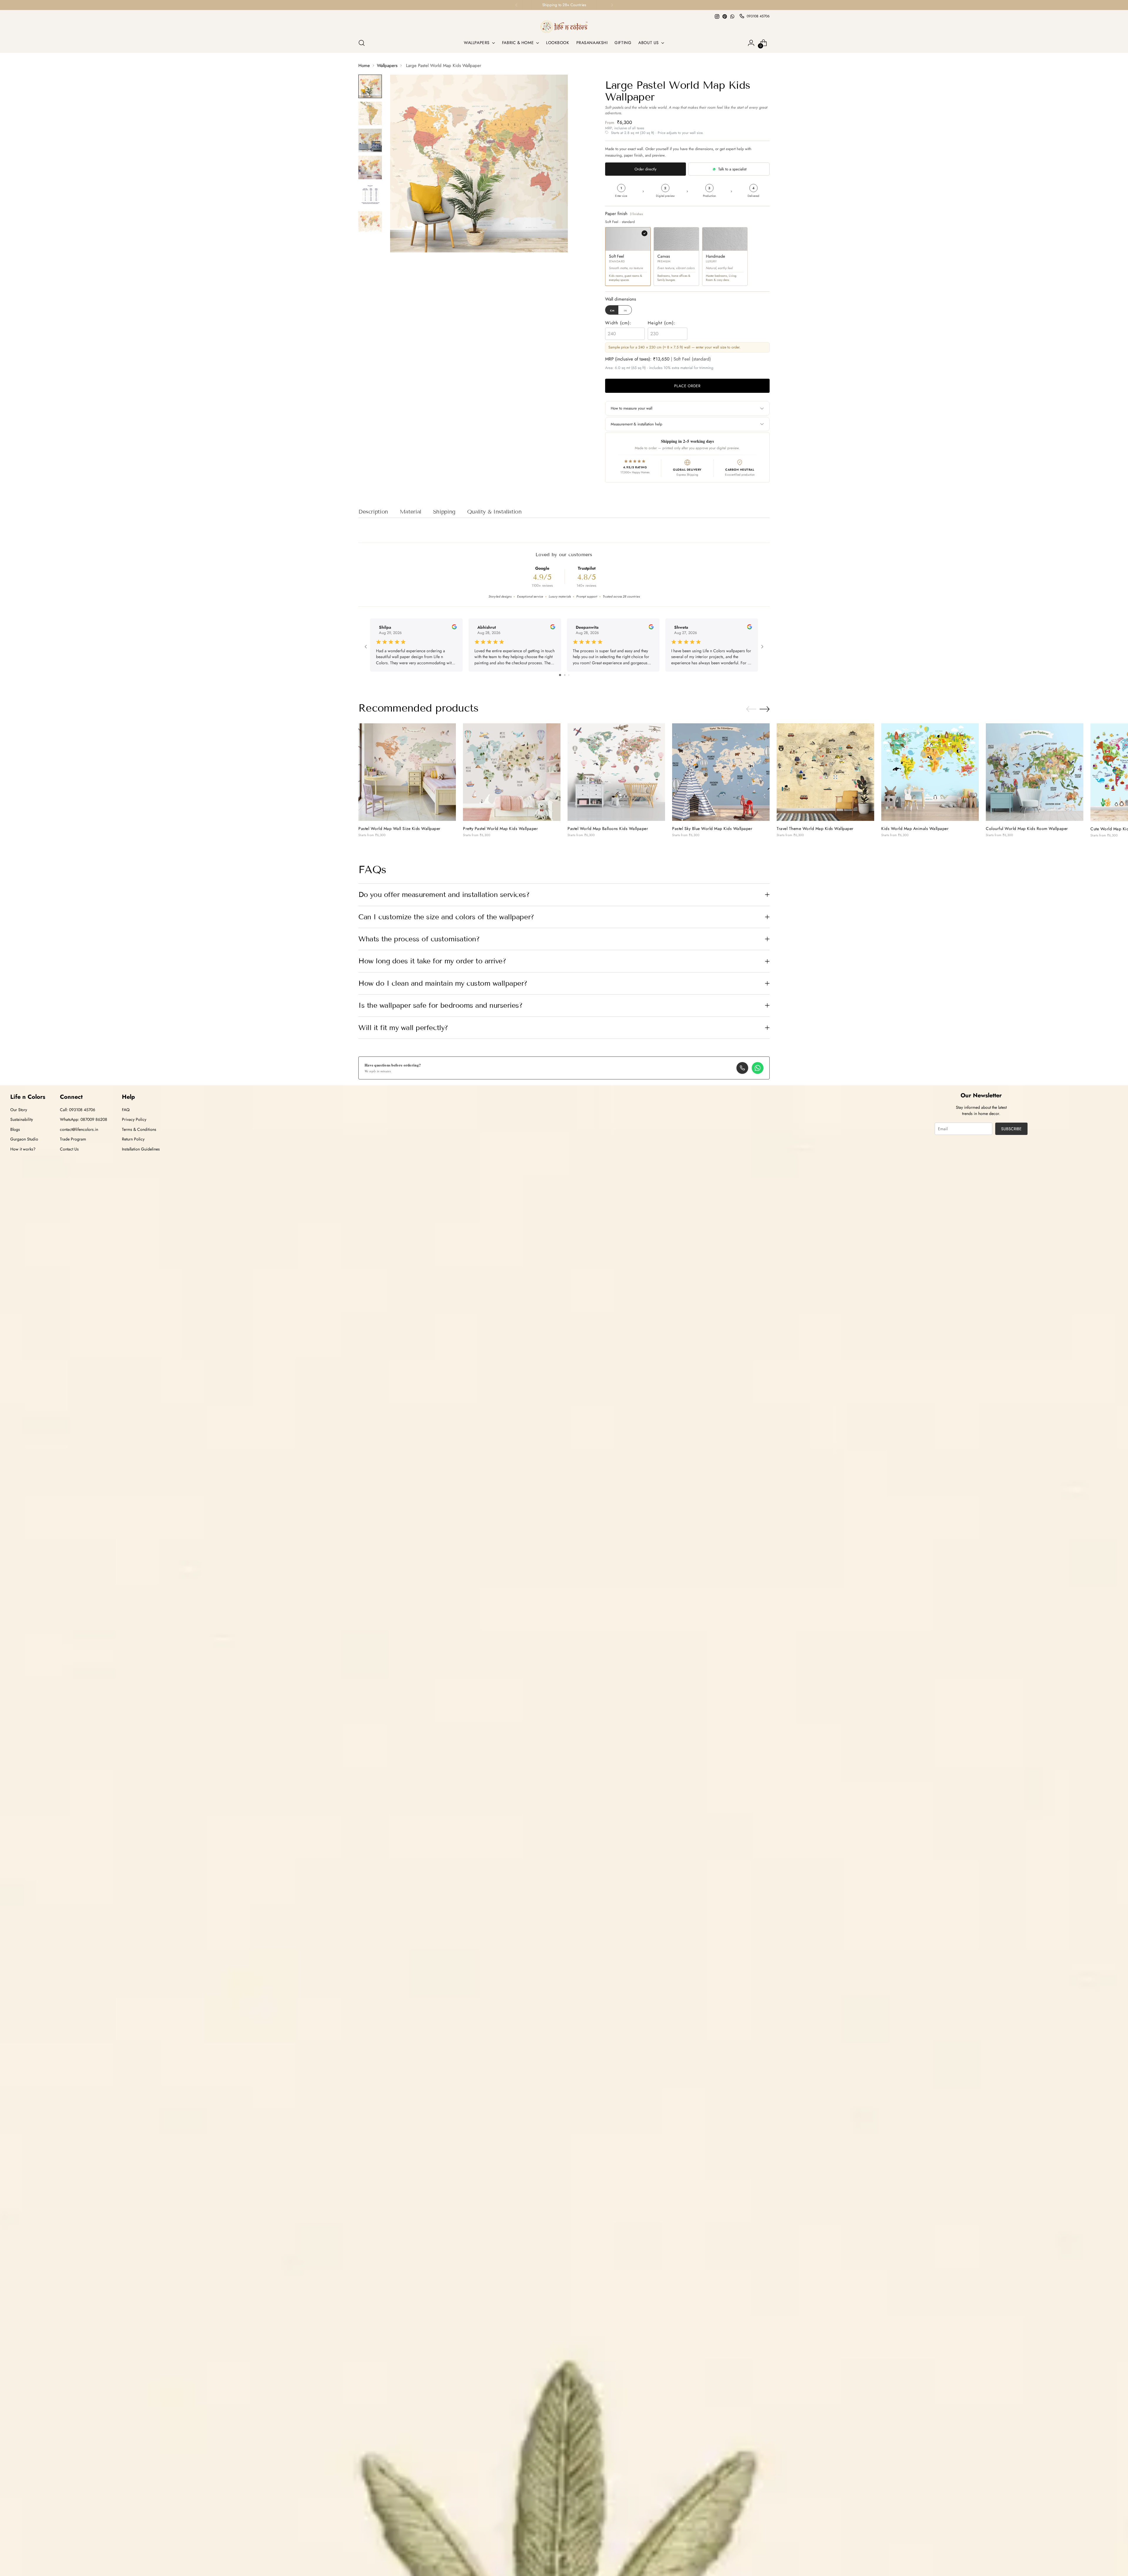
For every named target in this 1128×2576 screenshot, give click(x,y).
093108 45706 (758, 16)
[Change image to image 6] (370, 222)
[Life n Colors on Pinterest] (725, 16)
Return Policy (133, 1139)
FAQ (126, 1110)
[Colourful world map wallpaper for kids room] (1035, 772)
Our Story (19, 1110)
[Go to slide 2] (565, 675)
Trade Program (73, 1139)
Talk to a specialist (732, 169)
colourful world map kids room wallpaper (1027, 829)
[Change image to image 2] (370, 113)
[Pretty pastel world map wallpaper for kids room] (512, 772)
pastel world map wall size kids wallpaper (399, 829)
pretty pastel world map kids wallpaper (500, 829)
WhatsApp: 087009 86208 (84, 1119)
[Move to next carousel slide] (765, 709)
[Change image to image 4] (370, 167)
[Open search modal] (362, 43)
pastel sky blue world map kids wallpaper (712, 829)
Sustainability (22, 1119)
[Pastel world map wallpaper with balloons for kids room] (616, 772)
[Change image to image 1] (370, 86)
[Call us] (742, 1068)
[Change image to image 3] (370, 140)
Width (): (618, 323)
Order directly (646, 169)
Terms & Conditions (139, 1129)
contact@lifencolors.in (79, 1129)
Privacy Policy (134, 1119)
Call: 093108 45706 (78, 1110)
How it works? (23, 1149)
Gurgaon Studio (24, 1139)
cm (612, 310)
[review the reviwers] (454, 628)
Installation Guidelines (141, 1149)
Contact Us (69, 1149)
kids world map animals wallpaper (915, 829)
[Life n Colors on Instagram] (717, 16)
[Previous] (516, 5)
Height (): (662, 323)
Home (364, 66)
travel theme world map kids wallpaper (815, 829)
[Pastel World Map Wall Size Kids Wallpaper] (407, 772)
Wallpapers (387, 66)
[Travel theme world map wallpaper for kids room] (825, 772)
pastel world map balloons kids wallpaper (608, 829)
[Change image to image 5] (370, 194)
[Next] (612, 5)
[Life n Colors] (564, 27)
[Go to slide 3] (569, 675)
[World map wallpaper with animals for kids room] (930, 772)
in (625, 310)
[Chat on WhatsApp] (758, 1068)
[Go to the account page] (751, 43)
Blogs (15, 1129)
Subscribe (1011, 1129)
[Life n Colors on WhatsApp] (732, 16)
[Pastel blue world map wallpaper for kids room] (721, 772)
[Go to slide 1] (560, 675)
